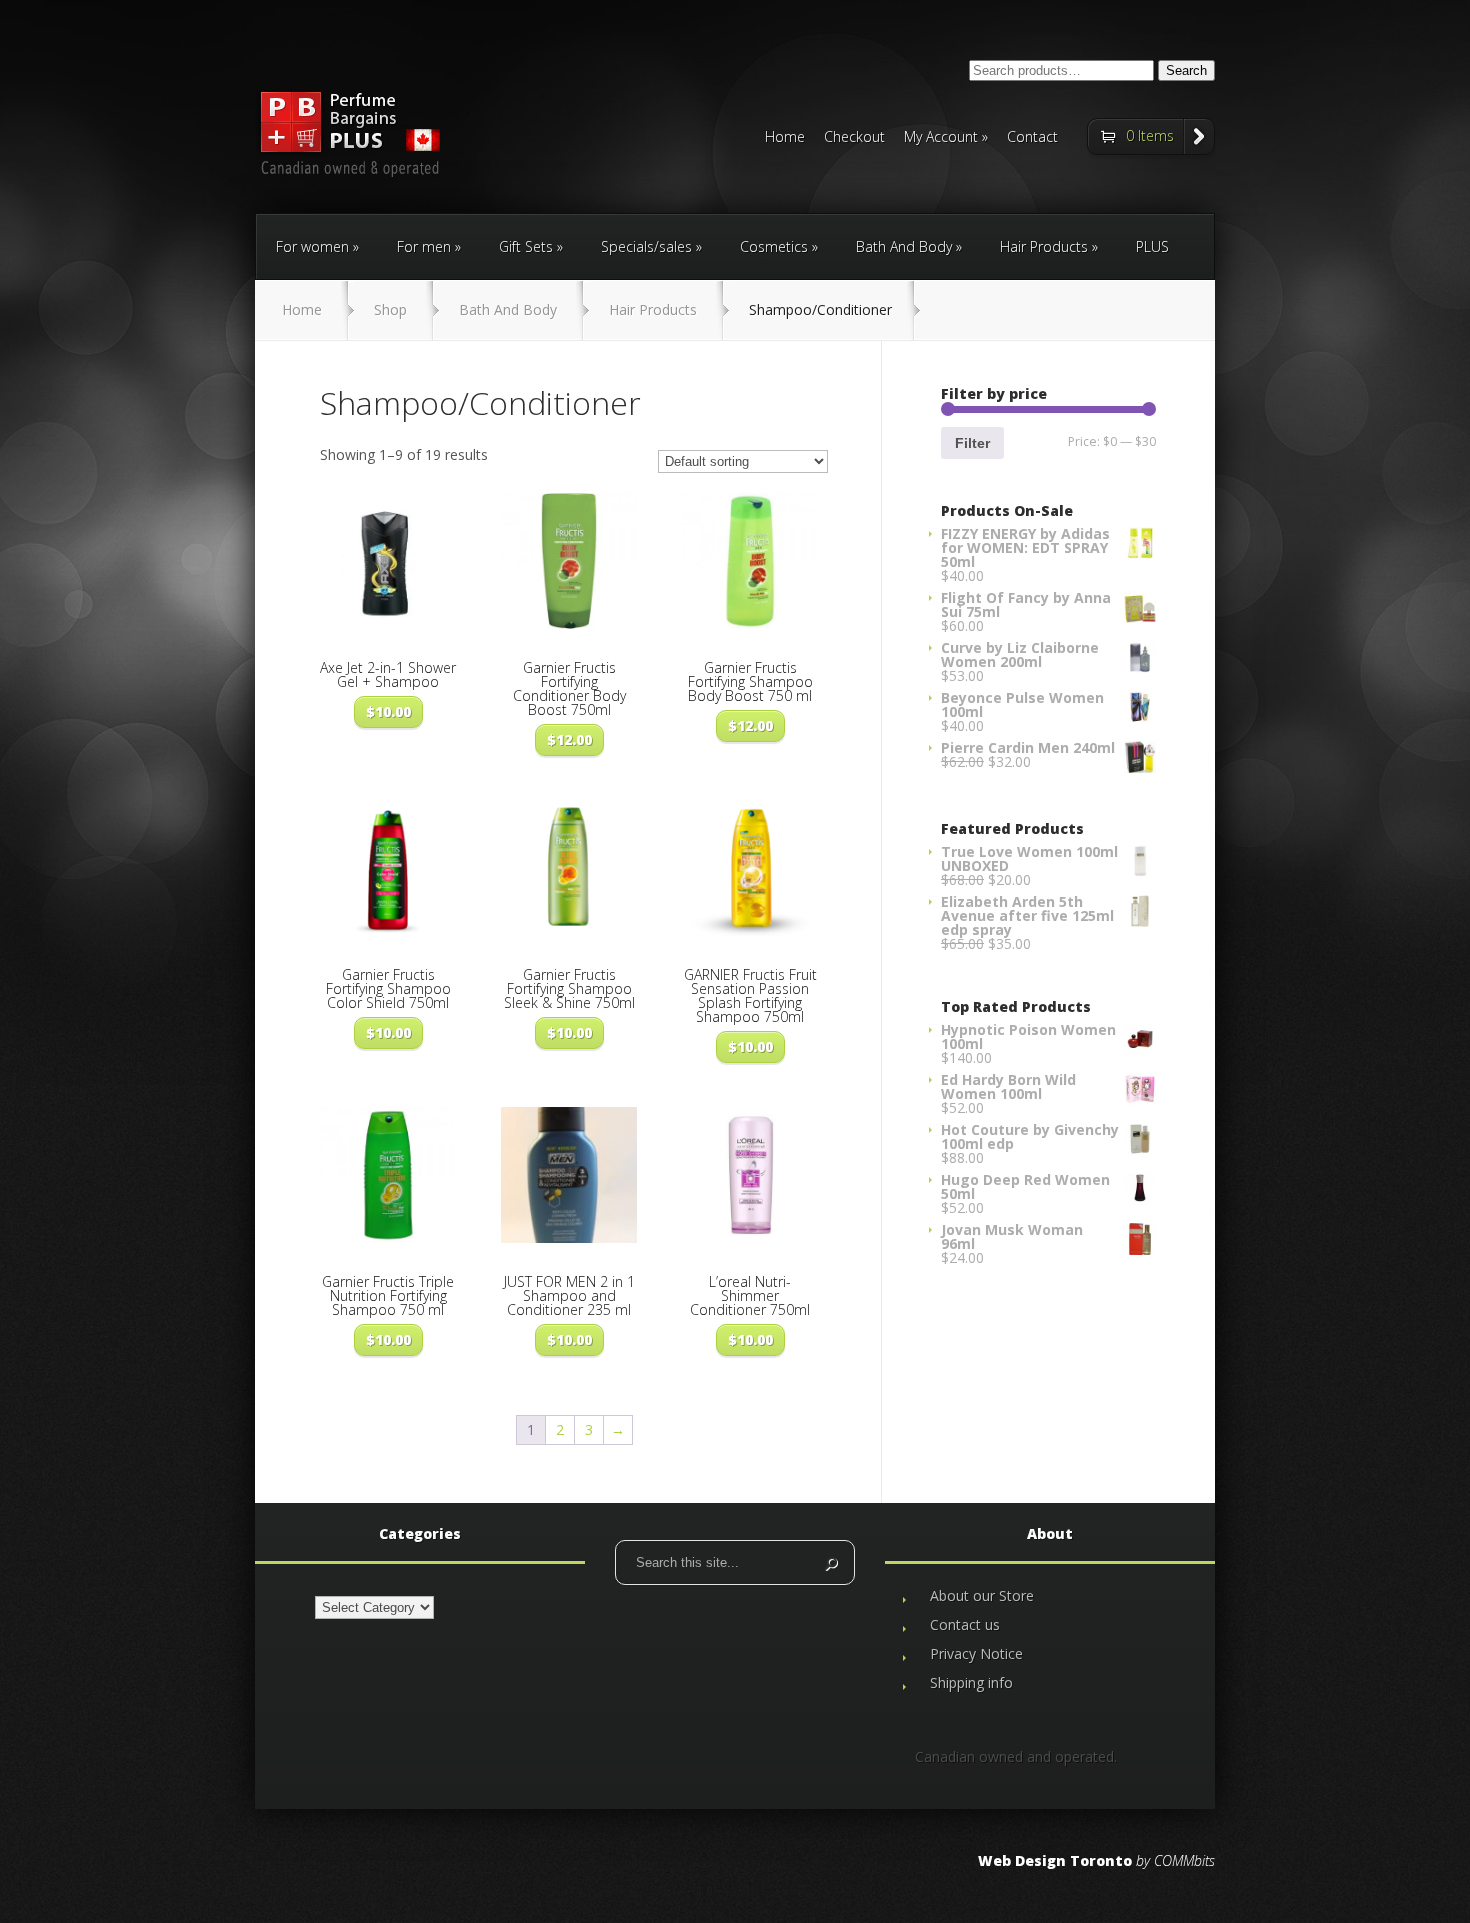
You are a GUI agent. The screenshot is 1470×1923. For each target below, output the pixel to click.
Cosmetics (774, 246)
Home (785, 138)
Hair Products (1044, 246)
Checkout (854, 138)
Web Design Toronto (1055, 1860)
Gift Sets (526, 246)
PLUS (1152, 246)
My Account (941, 138)
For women (312, 246)
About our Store (982, 1595)
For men (424, 246)
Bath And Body (904, 246)
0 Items (1150, 135)
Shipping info (971, 1682)
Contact (1032, 138)
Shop (390, 309)
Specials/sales (646, 246)
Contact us (965, 1624)
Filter (972, 443)
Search (1186, 70)
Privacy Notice (976, 1653)
